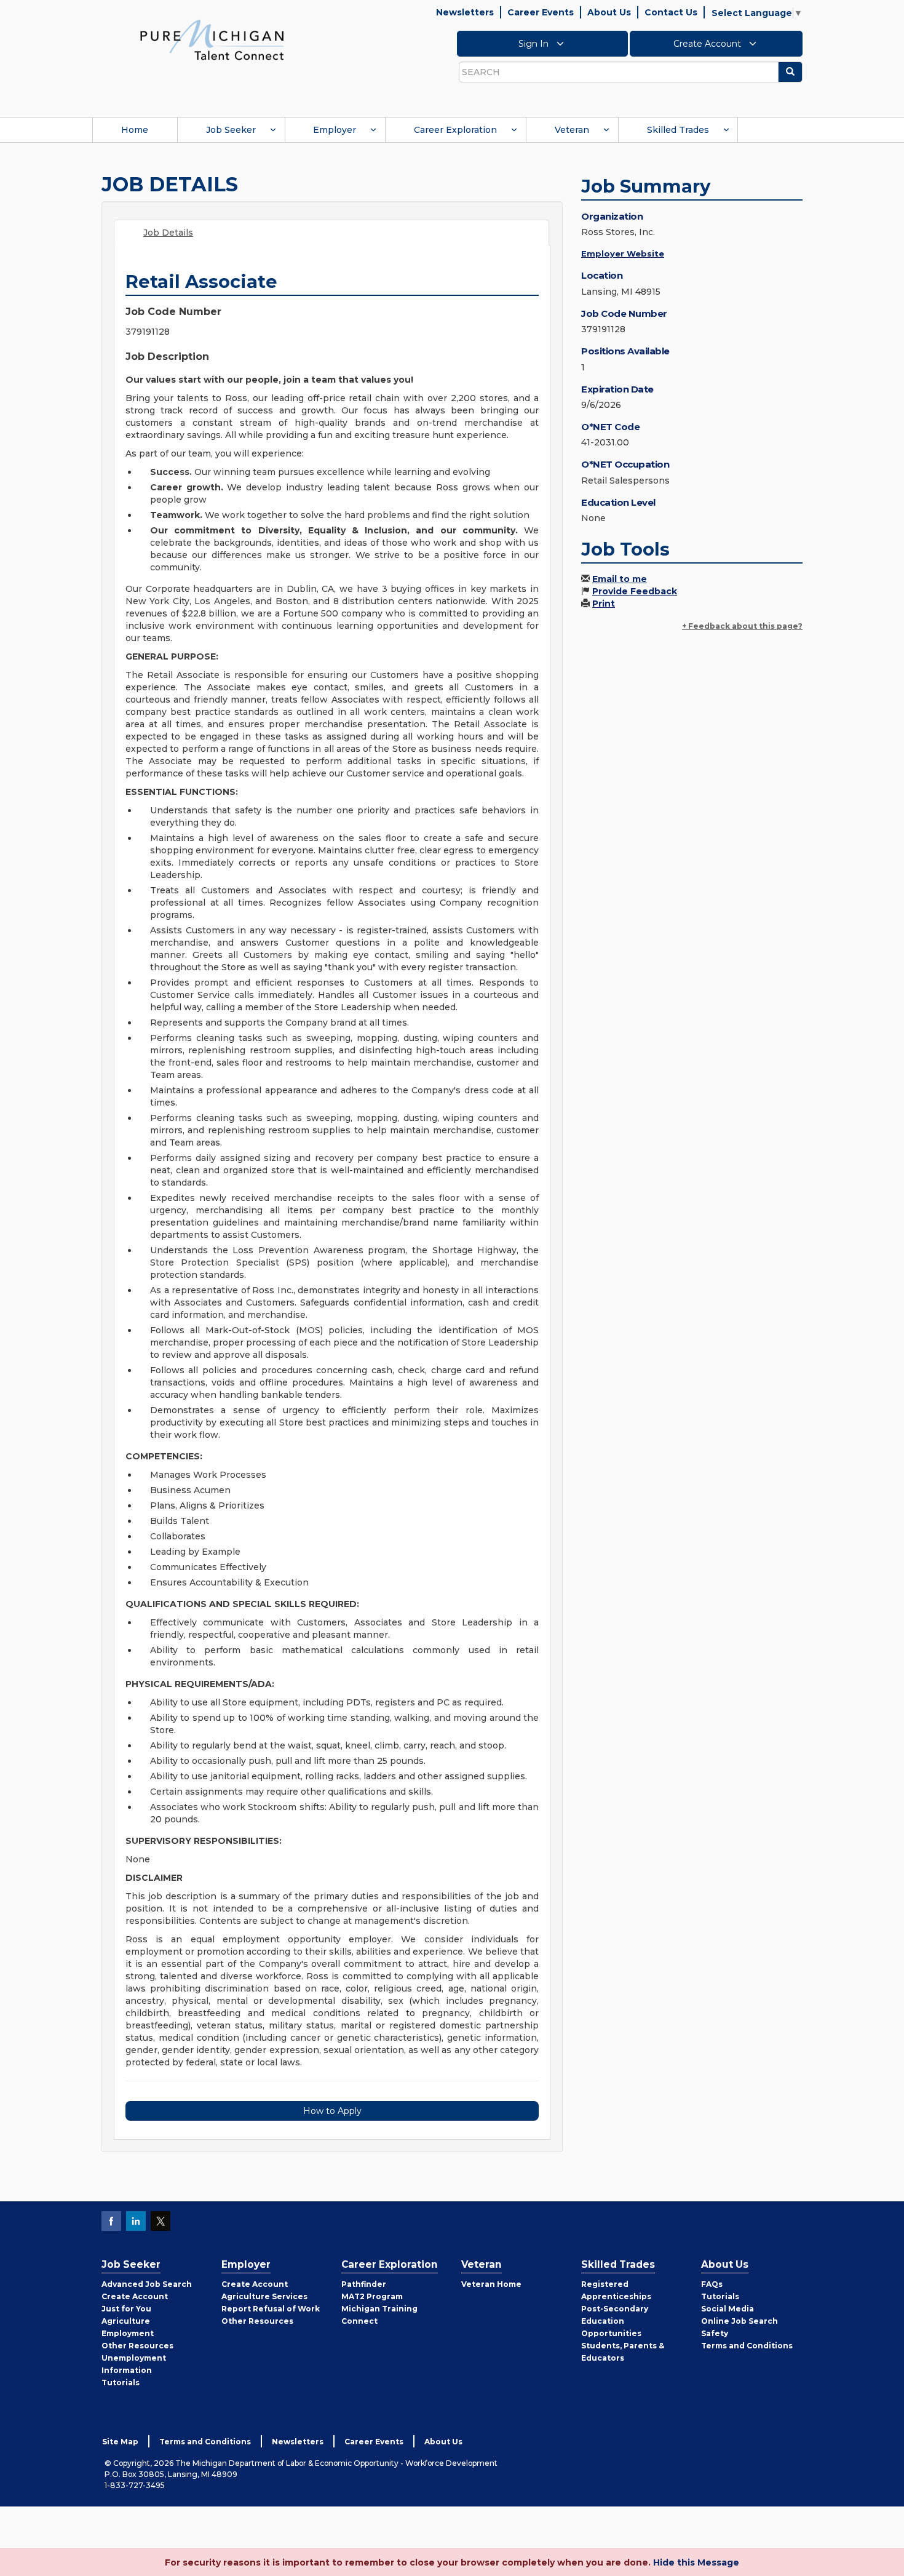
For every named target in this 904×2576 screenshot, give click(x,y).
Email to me (620, 579)
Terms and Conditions (747, 2346)
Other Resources (137, 2346)
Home (135, 130)
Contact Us (671, 12)
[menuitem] (135, 130)
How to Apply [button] (332, 2111)
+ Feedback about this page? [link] (742, 626)
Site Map (120, 2442)
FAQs (712, 2284)
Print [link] (604, 604)
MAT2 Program (372, 2296)
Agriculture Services (264, 2296)
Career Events (541, 12)
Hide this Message (696, 2562)
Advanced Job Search (147, 2284)
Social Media (728, 2309)
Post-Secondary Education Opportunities (615, 2321)
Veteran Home (491, 2284)
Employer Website (623, 253)
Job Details (168, 233)
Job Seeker (231, 130)
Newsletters (465, 12)
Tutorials (121, 2383)
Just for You (126, 2309)
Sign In (535, 44)
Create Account (708, 44)
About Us (609, 12)
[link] (212, 39)
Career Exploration (455, 130)
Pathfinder (364, 2284)
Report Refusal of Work (271, 2309)
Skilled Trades (678, 130)
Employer (335, 130)
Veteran (572, 130)
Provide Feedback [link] (635, 591)
